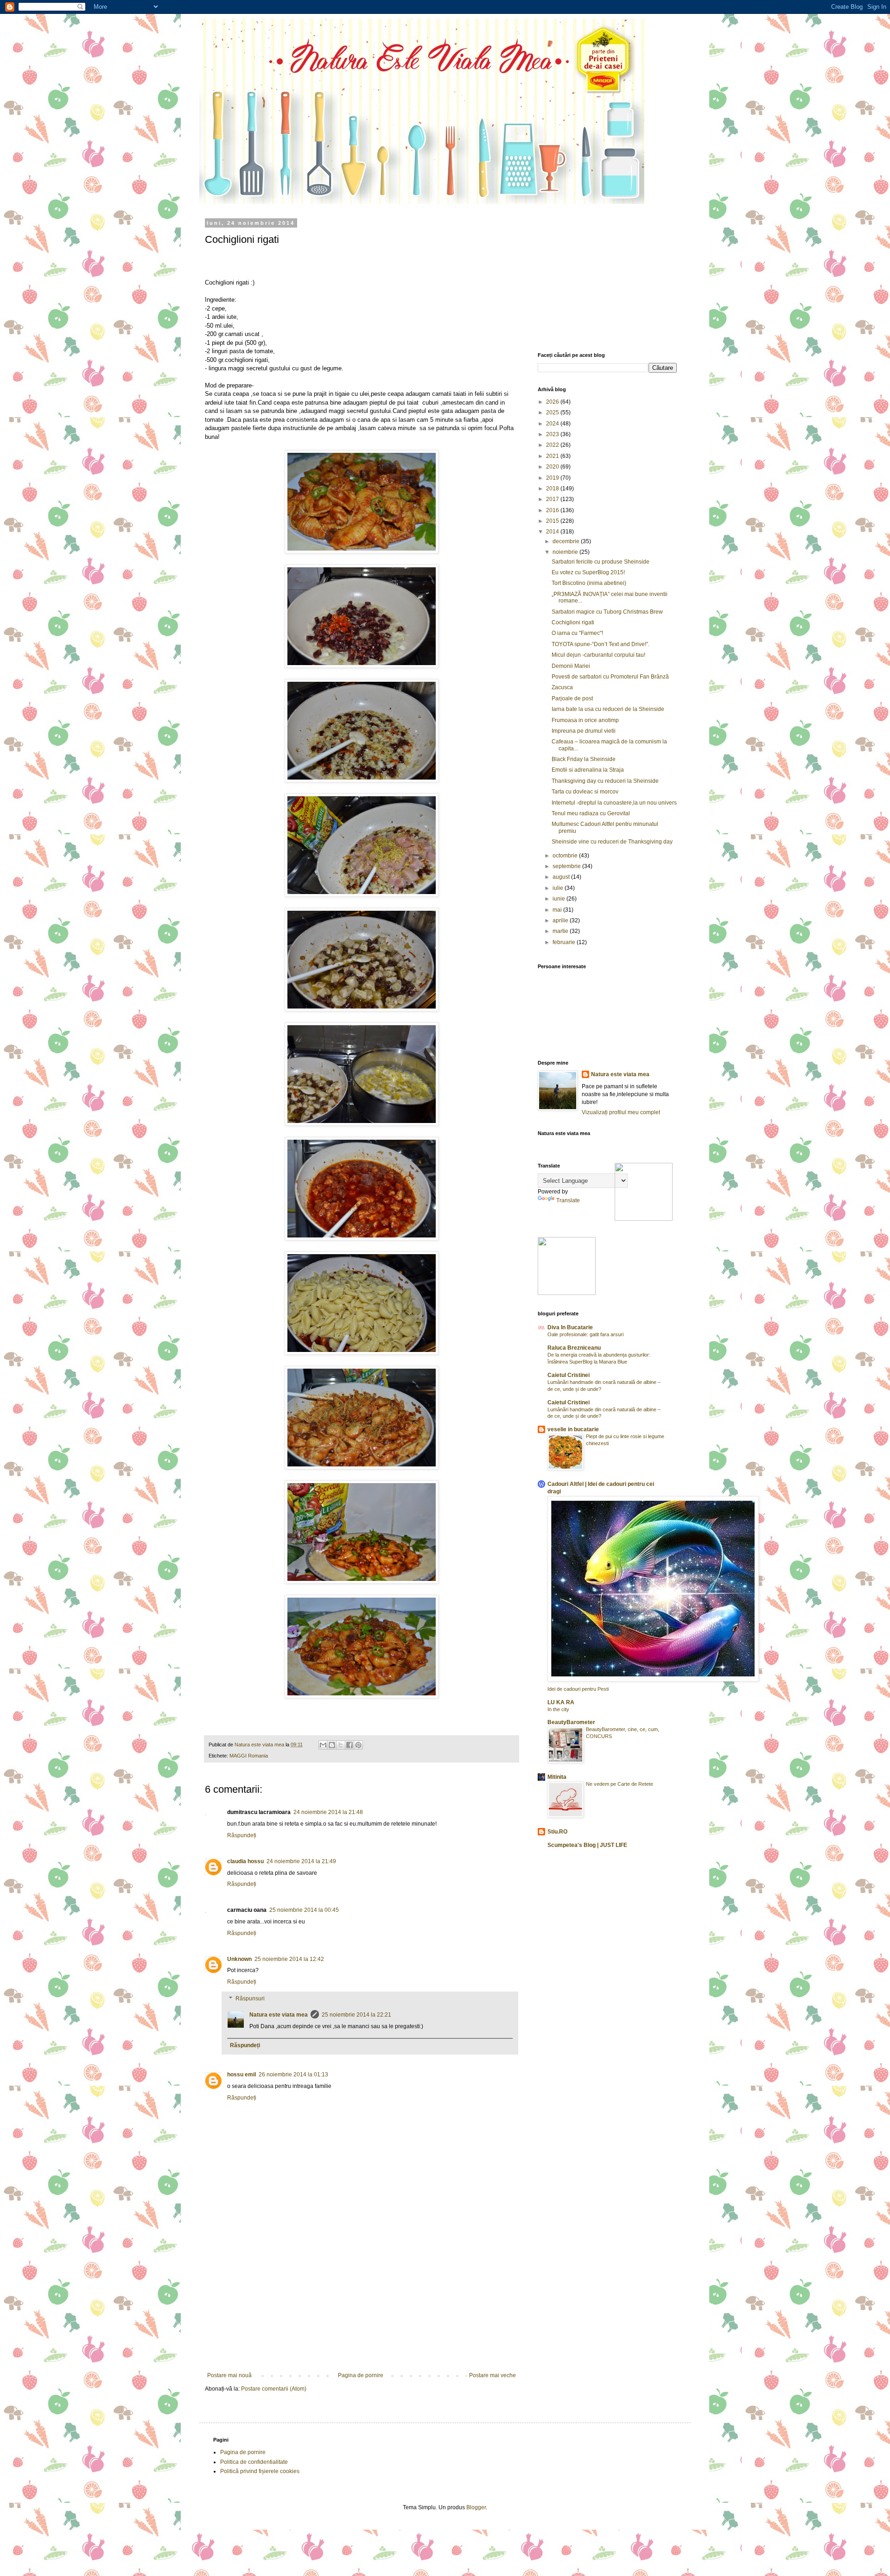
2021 (553, 456)
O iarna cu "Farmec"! (577, 633)
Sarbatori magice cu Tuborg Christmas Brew (607, 612)
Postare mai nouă (229, 2375)
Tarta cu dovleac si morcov (585, 792)
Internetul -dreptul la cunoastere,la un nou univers (614, 803)
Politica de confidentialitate (254, 2462)
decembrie (567, 541)
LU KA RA (561, 1702)
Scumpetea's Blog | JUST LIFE (587, 1845)
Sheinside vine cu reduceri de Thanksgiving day (612, 842)
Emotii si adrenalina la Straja (588, 770)
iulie (559, 888)
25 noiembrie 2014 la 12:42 (289, 1959)
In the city (558, 1709)
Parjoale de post (572, 698)
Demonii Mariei (571, 666)
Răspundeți (242, 1835)
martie (561, 931)
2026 (553, 402)
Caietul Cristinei (569, 1375)
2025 (553, 412)
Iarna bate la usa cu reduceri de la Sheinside (608, 709)
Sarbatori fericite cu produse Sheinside (601, 562)
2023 (553, 434)
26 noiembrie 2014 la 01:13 (293, 2075)
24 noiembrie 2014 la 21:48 (328, 1812)
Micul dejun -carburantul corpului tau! (598, 655)
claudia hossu (245, 1861)
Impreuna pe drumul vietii (584, 731)
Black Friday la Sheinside (584, 759)
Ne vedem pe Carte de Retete (620, 1784)
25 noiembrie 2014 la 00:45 (304, 1910)
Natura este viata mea (279, 2015)
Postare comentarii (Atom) (274, 2389)
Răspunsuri (250, 1999)
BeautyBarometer (571, 1722)
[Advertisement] (362, 2303)
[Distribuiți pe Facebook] (350, 1745)
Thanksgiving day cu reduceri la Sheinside (605, 781)
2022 (553, 445)
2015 (553, 521)
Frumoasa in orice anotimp (585, 720)
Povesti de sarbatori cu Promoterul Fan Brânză (610, 677)
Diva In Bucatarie (570, 1327)
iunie (559, 899)
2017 (553, 499)
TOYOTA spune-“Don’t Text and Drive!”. (601, 644)
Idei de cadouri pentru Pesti (578, 1689)
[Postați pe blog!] (332, 1745)
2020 (553, 467)
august (562, 877)
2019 (553, 478)
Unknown (239, 1959)
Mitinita (557, 1777)
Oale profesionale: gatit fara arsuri (585, 1334)
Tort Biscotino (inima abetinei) (589, 583)
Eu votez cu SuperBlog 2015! (588, 572)
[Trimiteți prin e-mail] (323, 1745)
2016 (553, 510)
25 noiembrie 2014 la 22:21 (356, 2015)
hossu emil (242, 2075)
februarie (565, 942)
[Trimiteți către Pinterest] (358, 1745)
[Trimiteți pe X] (341, 1745)
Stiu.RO (557, 1832)
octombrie (566, 856)
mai (558, 910)
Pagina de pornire (361, 2375)
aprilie (561, 920)
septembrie (567, 866)
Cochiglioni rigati (573, 622)
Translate (568, 1200)
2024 (553, 424)
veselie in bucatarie (573, 1429)
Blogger (476, 2507)
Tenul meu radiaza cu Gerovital (591, 813)
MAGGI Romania (249, 1756)
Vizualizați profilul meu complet (621, 1112)
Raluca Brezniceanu (574, 1348)
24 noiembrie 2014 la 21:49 (301, 1861)
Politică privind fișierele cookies (260, 2471)
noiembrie (566, 552)
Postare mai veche (493, 2375)
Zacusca (562, 687)
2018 (553, 489)
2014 (553, 532)
